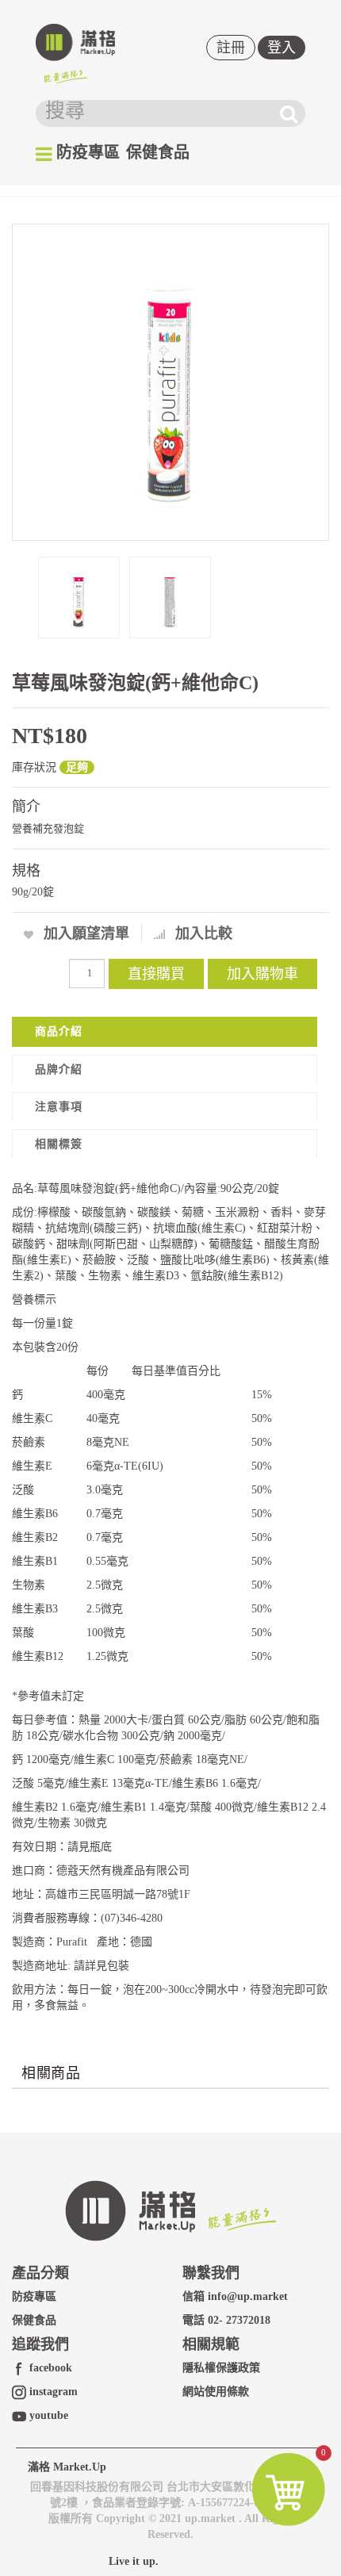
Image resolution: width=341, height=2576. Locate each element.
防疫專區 (88, 152)
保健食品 (158, 152)
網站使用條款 (216, 2392)
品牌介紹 (59, 1069)
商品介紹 (59, 1031)
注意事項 (59, 1107)
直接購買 (156, 974)
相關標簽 (59, 1144)
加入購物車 (262, 974)
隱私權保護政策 (221, 2368)
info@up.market (248, 2296)
